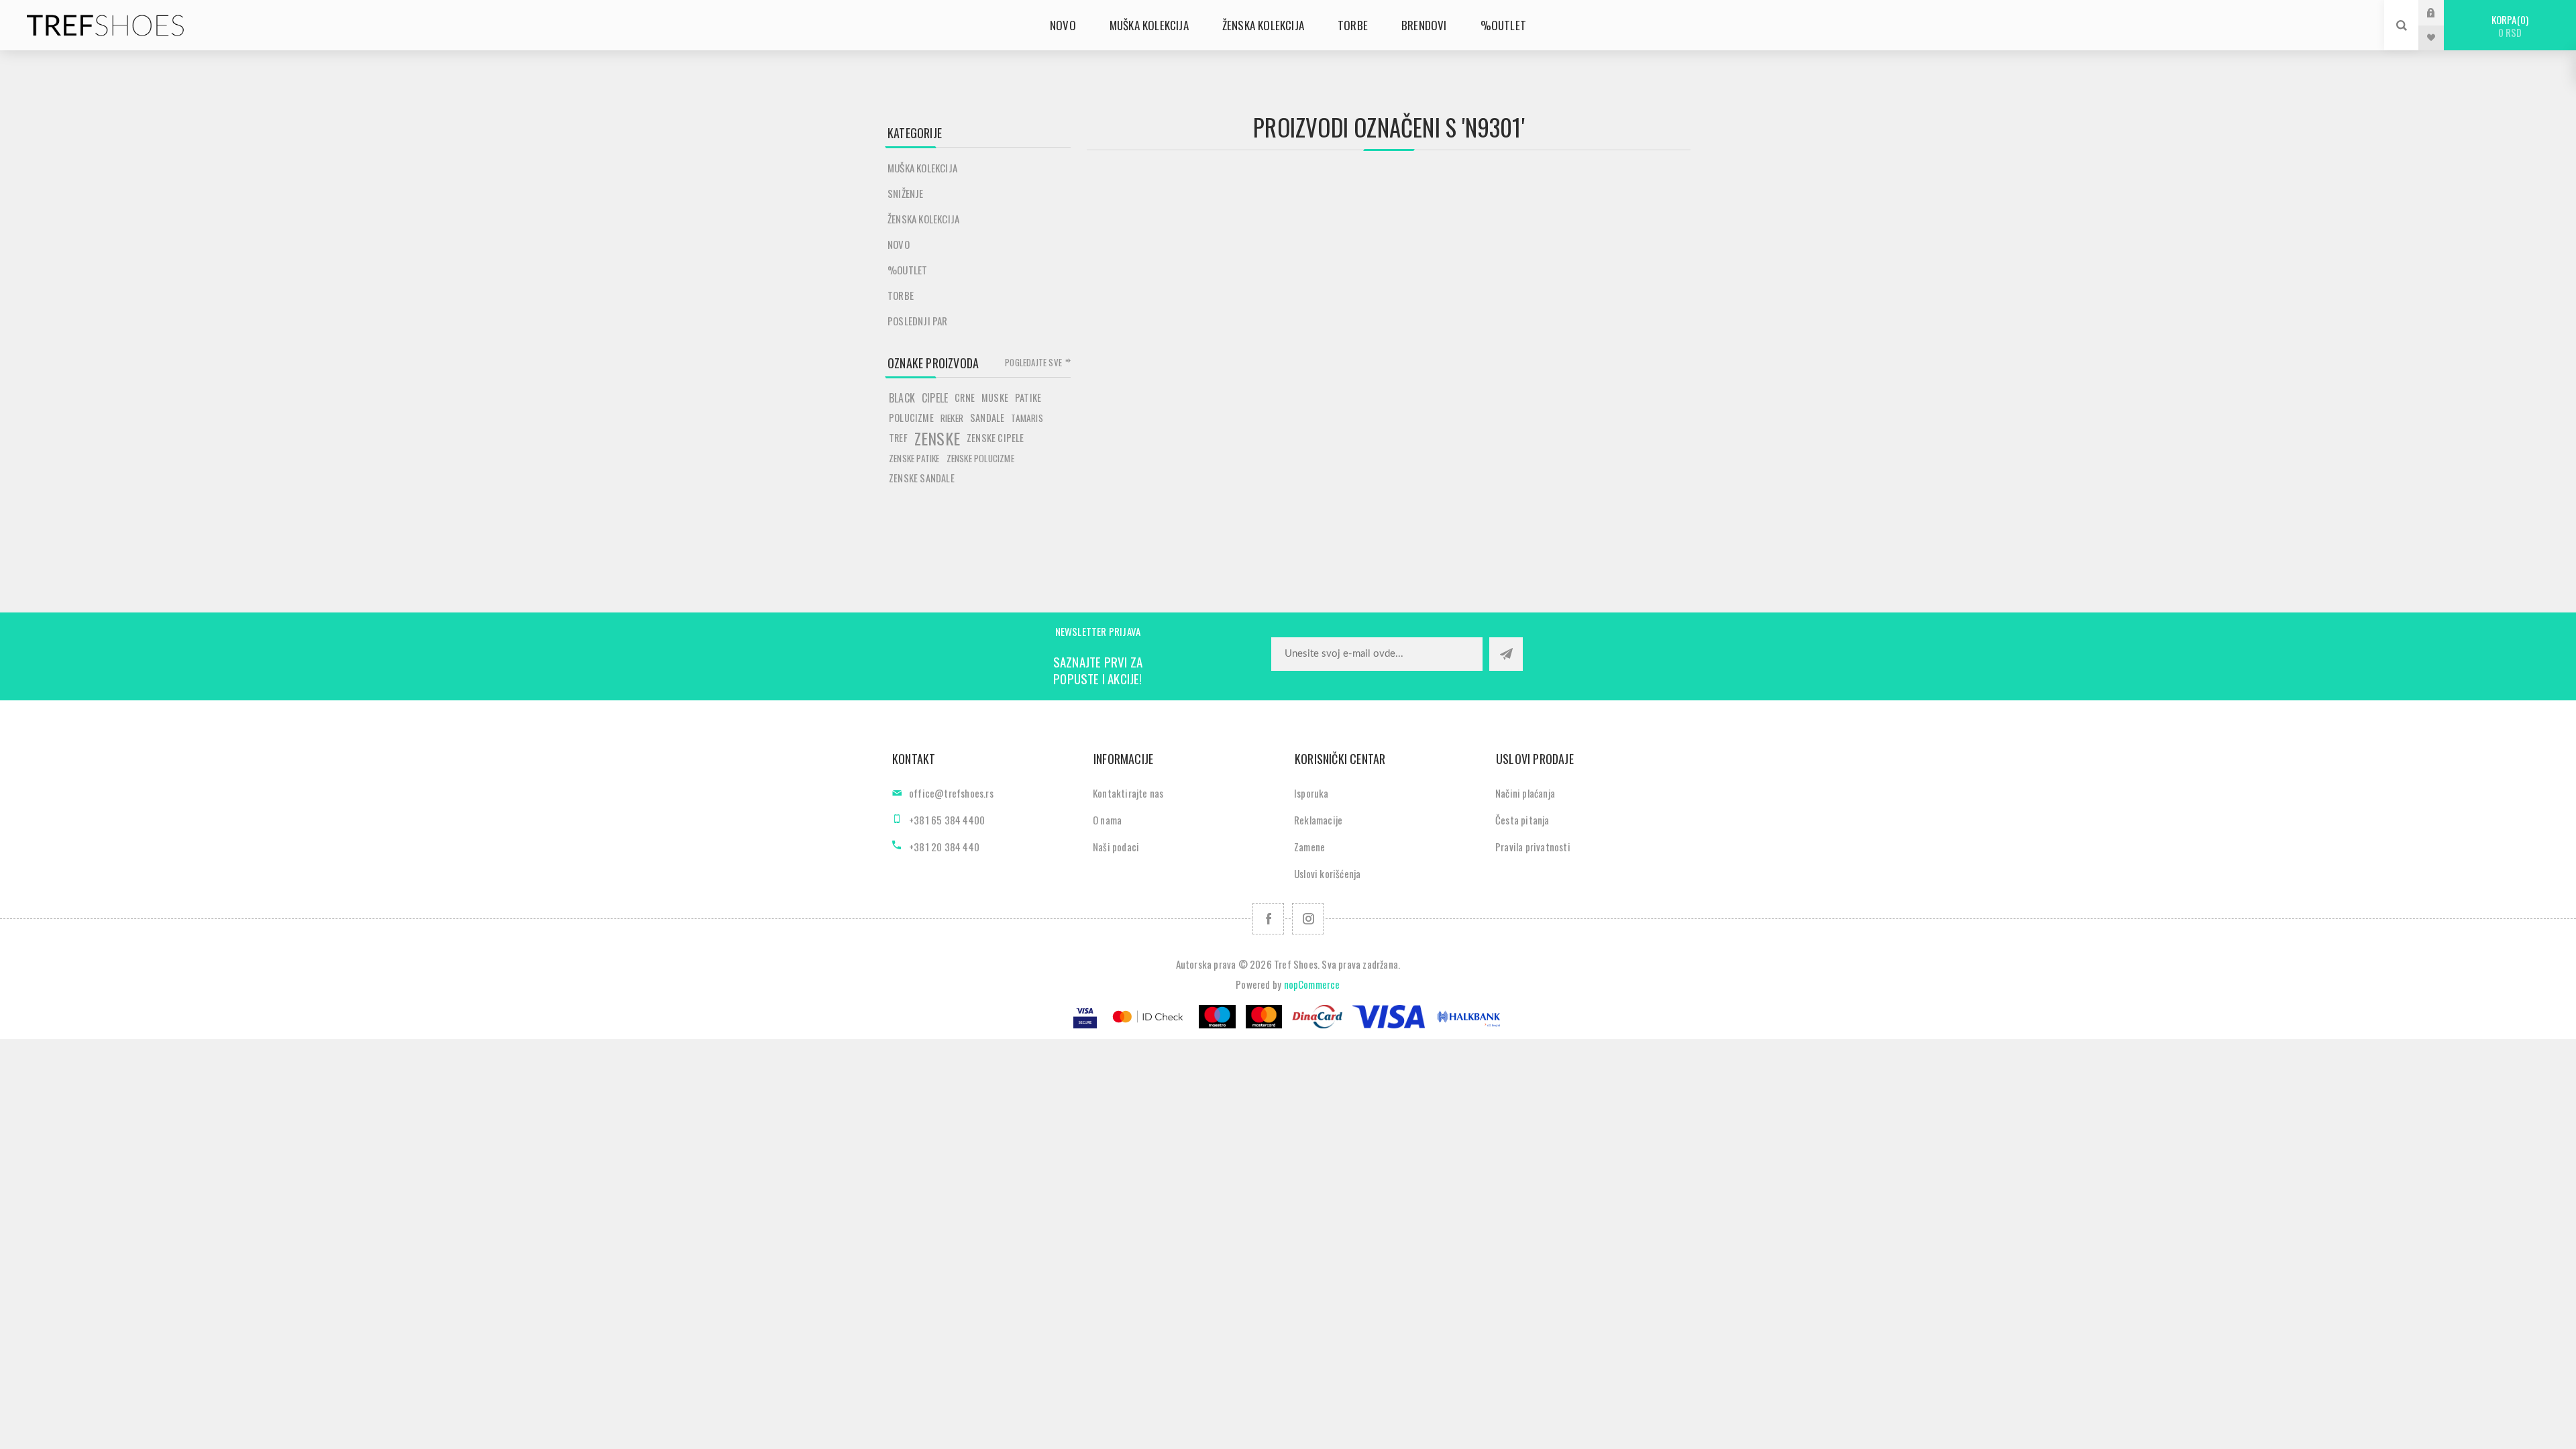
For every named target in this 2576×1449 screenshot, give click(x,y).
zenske (937, 438)
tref (898, 438)
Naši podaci (1116, 847)
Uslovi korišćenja (1327, 873)
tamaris (1027, 418)
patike (1028, 397)
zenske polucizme (980, 458)
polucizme (911, 418)
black (902, 398)
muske (995, 397)
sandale (987, 418)
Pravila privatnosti (1533, 847)
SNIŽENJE (906, 193)
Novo (899, 244)
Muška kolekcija (922, 168)
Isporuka (1311, 793)
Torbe (901, 295)
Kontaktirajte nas (1128, 793)
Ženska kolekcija (923, 219)
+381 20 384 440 (944, 847)
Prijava (2441, 12)
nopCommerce (1312, 984)
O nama (1107, 820)
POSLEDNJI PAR (918, 321)
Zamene (1309, 847)
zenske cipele (996, 438)
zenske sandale (922, 478)
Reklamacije (1318, 820)
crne (965, 397)
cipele (935, 398)
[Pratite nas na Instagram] (1308, 919)
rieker (952, 418)
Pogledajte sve (1033, 362)
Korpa (2509, 26)
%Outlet (907, 270)
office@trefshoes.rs (951, 793)
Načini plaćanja (1525, 793)
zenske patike (914, 458)
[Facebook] (1268, 919)
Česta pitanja (1522, 820)
